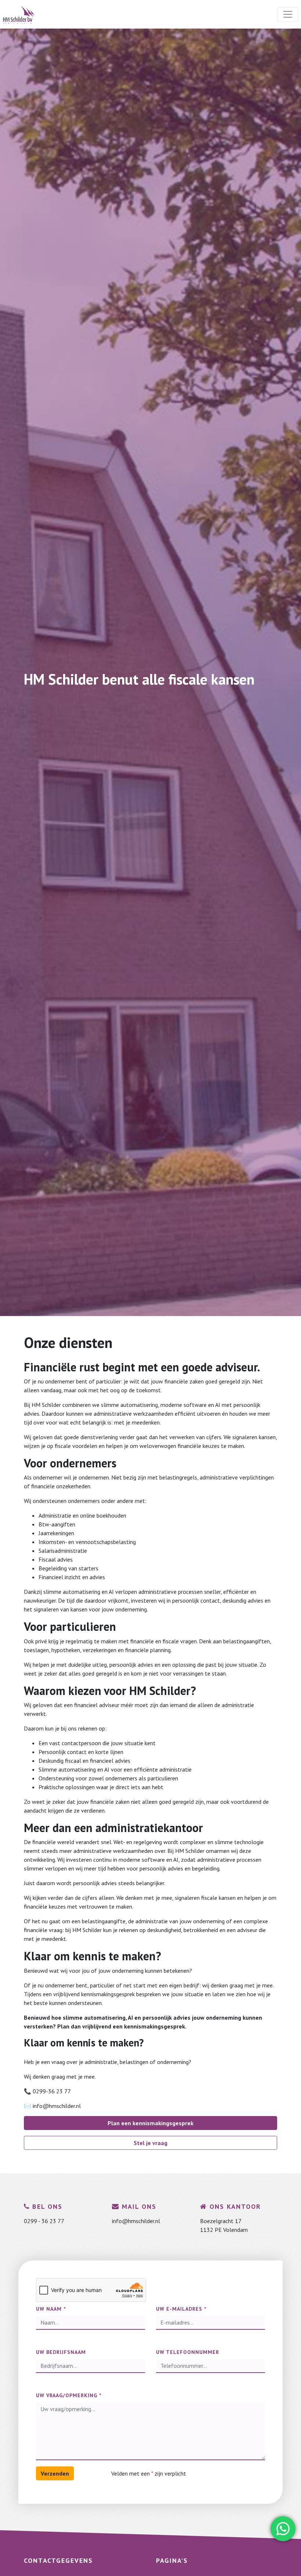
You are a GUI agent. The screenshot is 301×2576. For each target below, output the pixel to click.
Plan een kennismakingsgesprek (150, 2123)
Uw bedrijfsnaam (61, 2352)
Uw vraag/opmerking (69, 2395)
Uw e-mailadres (181, 2309)
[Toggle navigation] (288, 14)
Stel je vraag (150, 2143)
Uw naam (51, 2309)
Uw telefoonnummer (188, 2352)
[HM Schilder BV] (19, 14)
